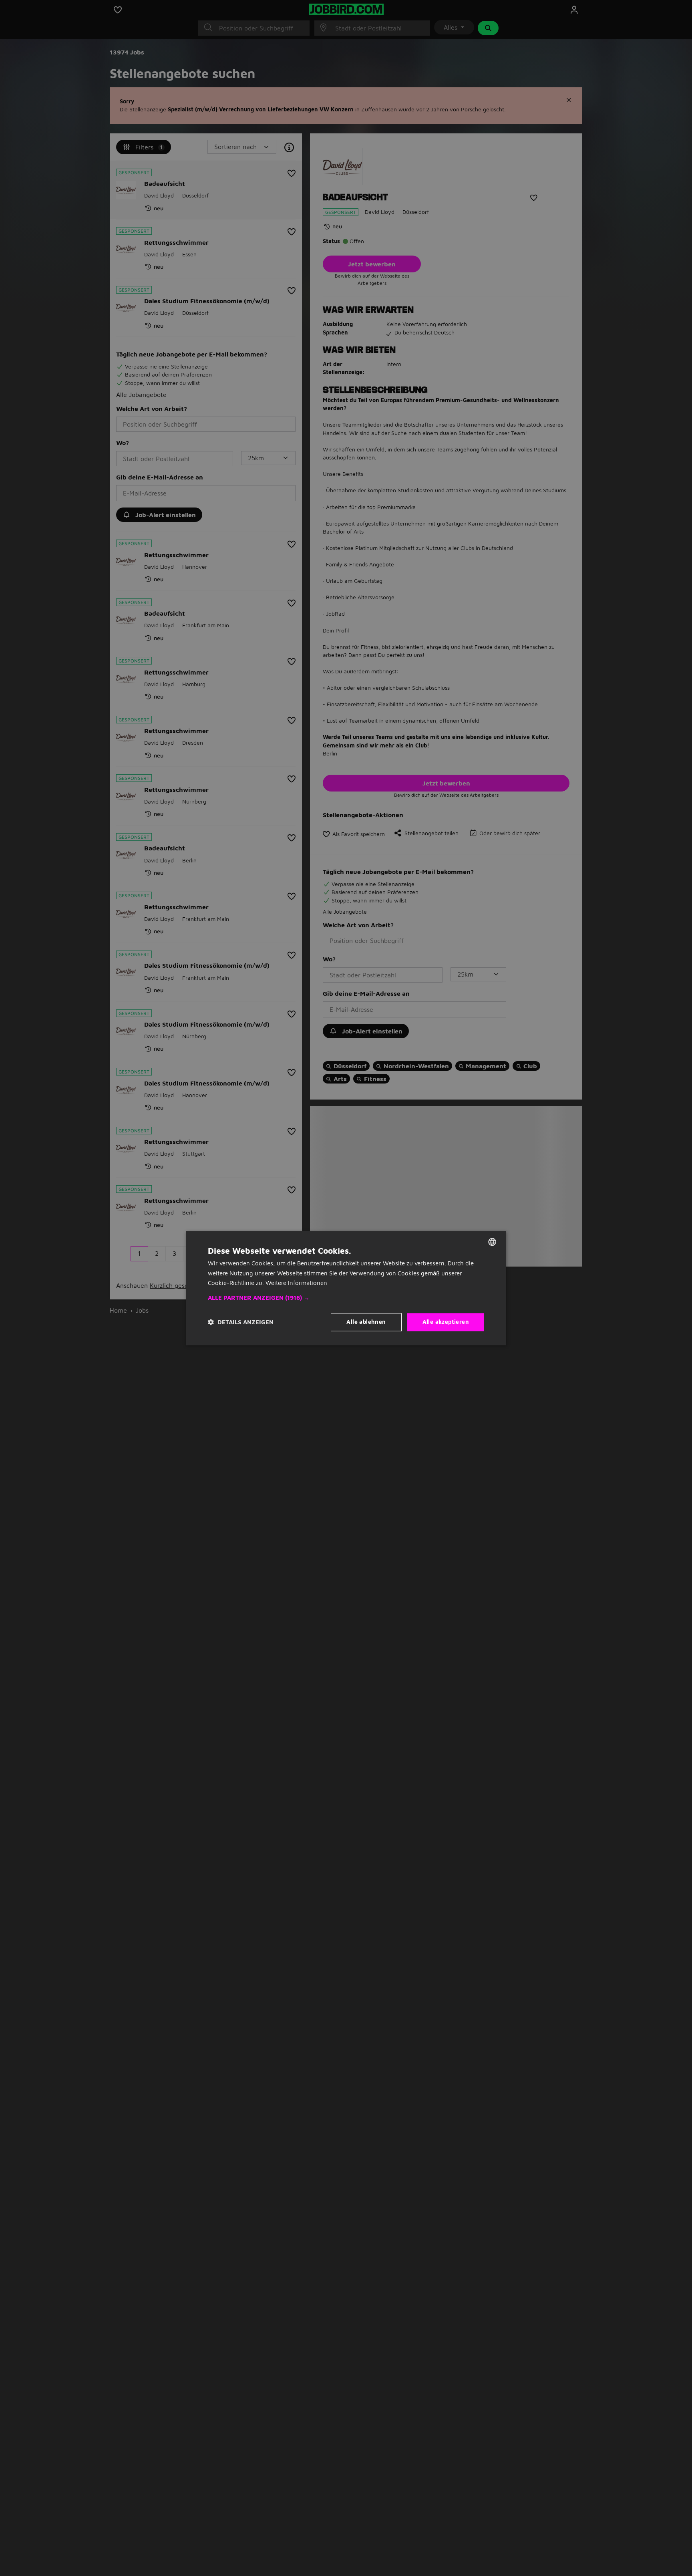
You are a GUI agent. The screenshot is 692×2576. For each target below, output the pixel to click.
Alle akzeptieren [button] (446, 1322)
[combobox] (492, 1242)
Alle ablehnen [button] (366, 1322)
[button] (346, 1298)
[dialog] (346, 1288)
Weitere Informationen (296, 1283)
